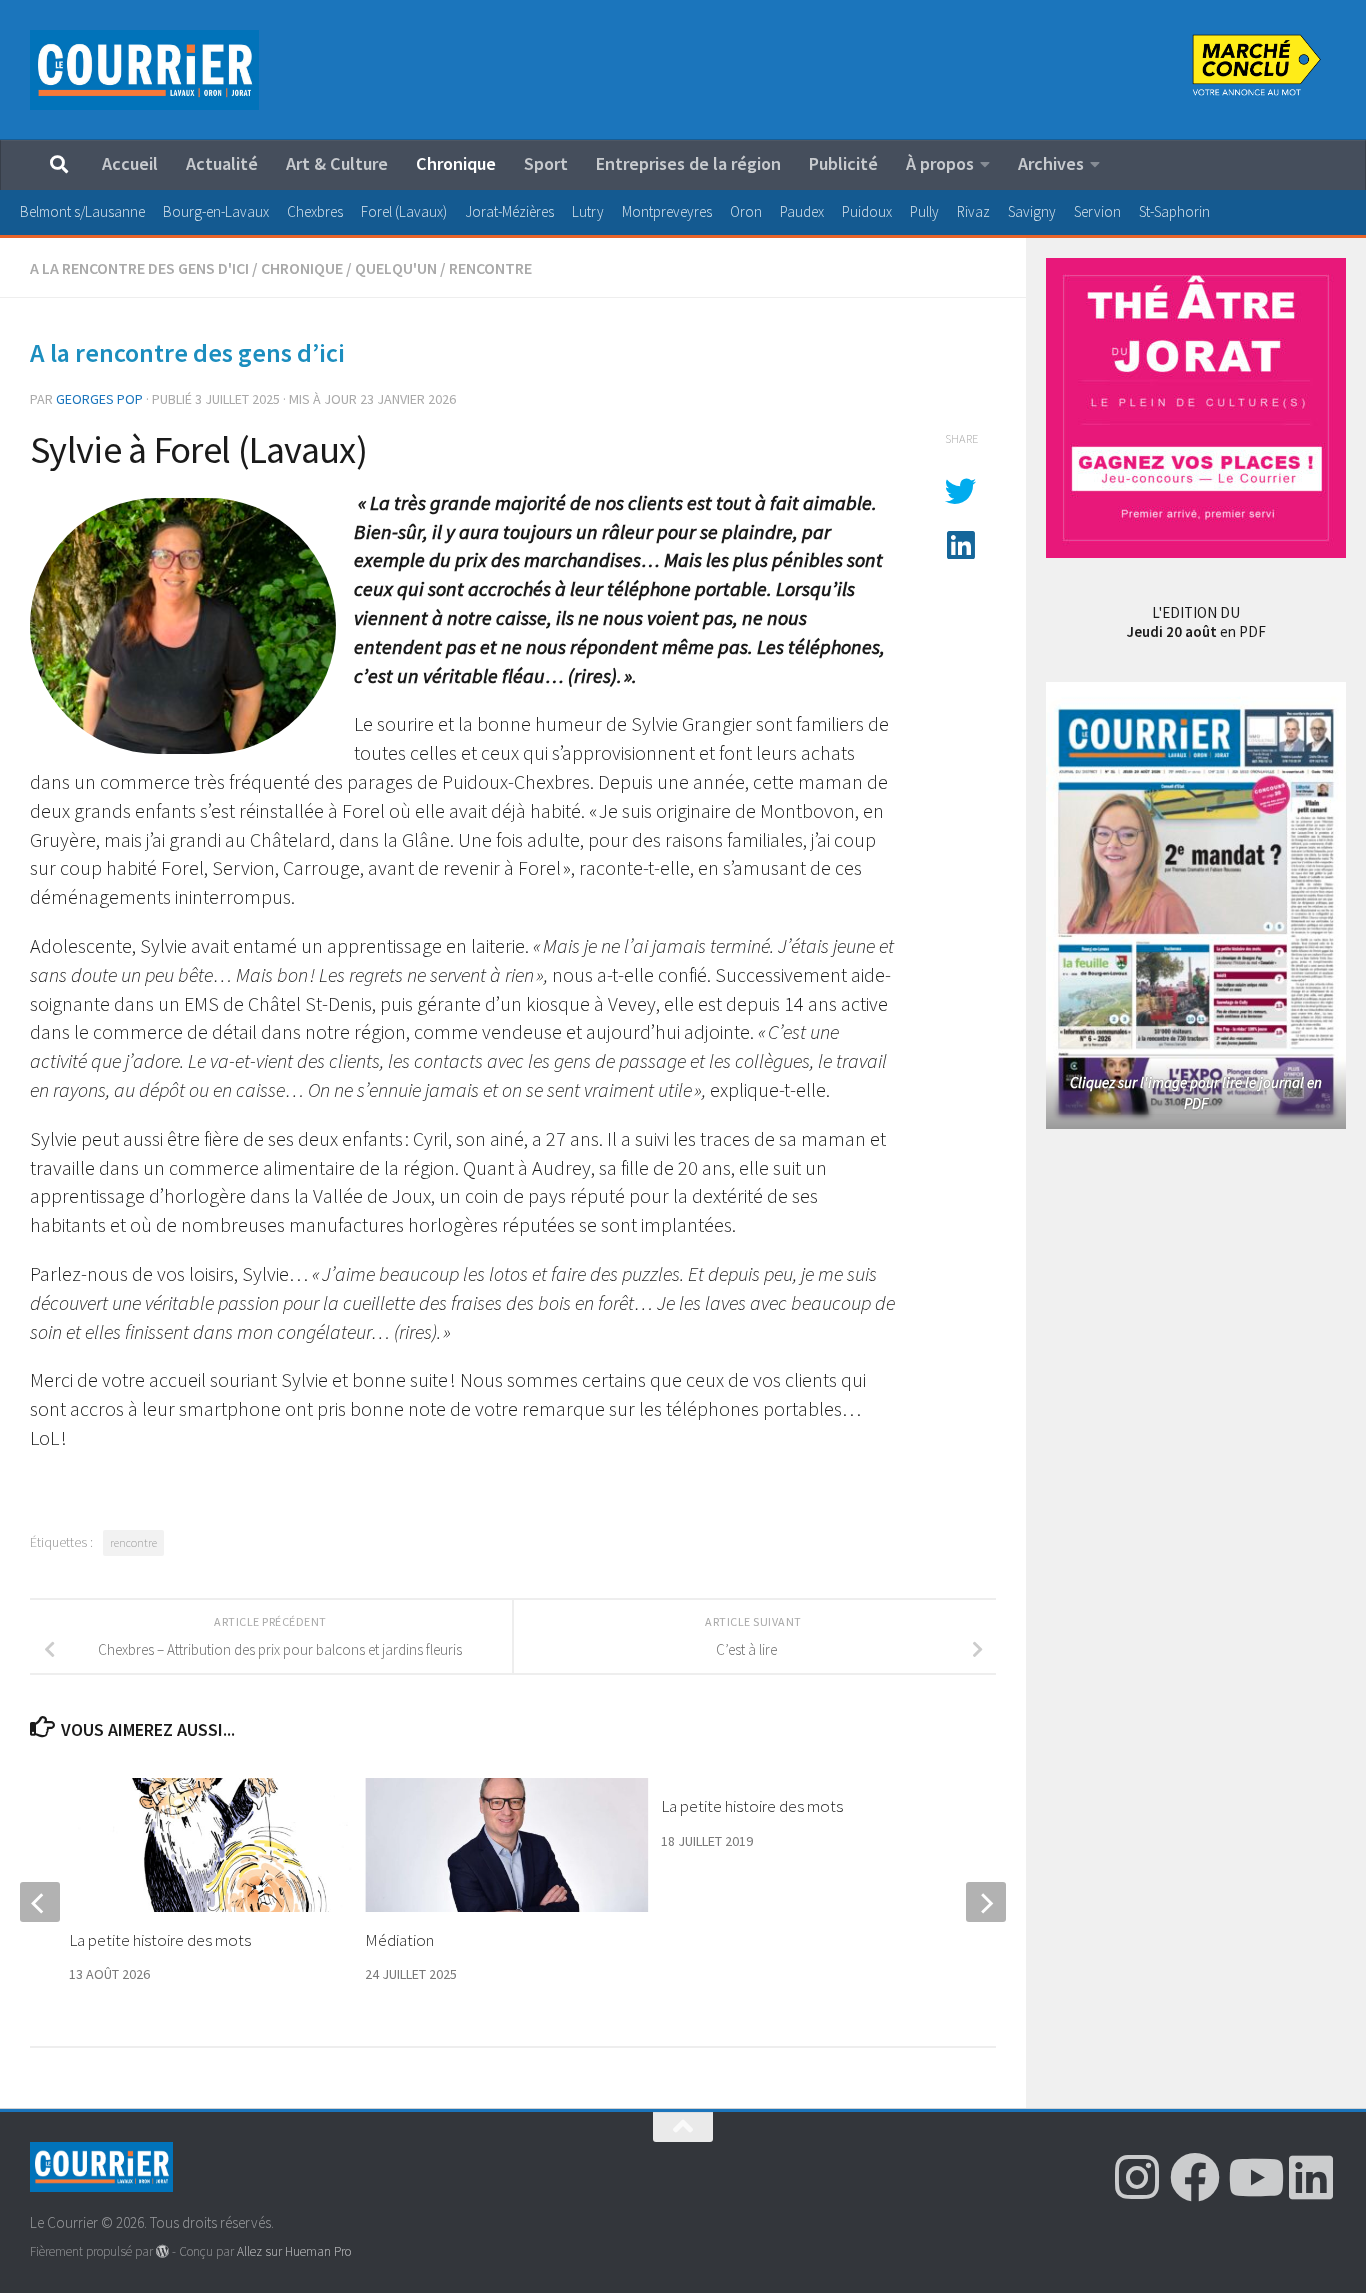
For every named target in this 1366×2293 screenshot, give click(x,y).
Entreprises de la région (688, 163)
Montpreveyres (667, 211)
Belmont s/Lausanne (82, 211)
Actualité (222, 163)
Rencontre (490, 268)
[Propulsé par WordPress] (162, 2251)
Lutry (588, 211)
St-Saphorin (1174, 211)
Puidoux (867, 211)
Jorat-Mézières (509, 211)
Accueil (130, 163)
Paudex (802, 211)
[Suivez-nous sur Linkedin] (1311, 2177)
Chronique (456, 163)
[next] (986, 1902)
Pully (924, 211)
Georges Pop (99, 399)
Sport (546, 163)
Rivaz (973, 211)
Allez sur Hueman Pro (294, 2251)
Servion (1097, 211)
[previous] (40, 1902)
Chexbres (315, 211)
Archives (1051, 163)
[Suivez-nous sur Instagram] (1137, 2177)
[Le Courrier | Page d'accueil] (144, 70)
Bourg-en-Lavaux (216, 211)
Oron (746, 211)
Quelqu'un (396, 268)
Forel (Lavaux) (404, 211)
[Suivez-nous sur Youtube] (1253, 2177)
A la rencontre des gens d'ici (139, 268)
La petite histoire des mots (752, 1806)
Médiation (399, 1940)
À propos (940, 163)
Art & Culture (337, 163)
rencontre (133, 1542)
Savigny (1032, 211)
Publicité (843, 163)
